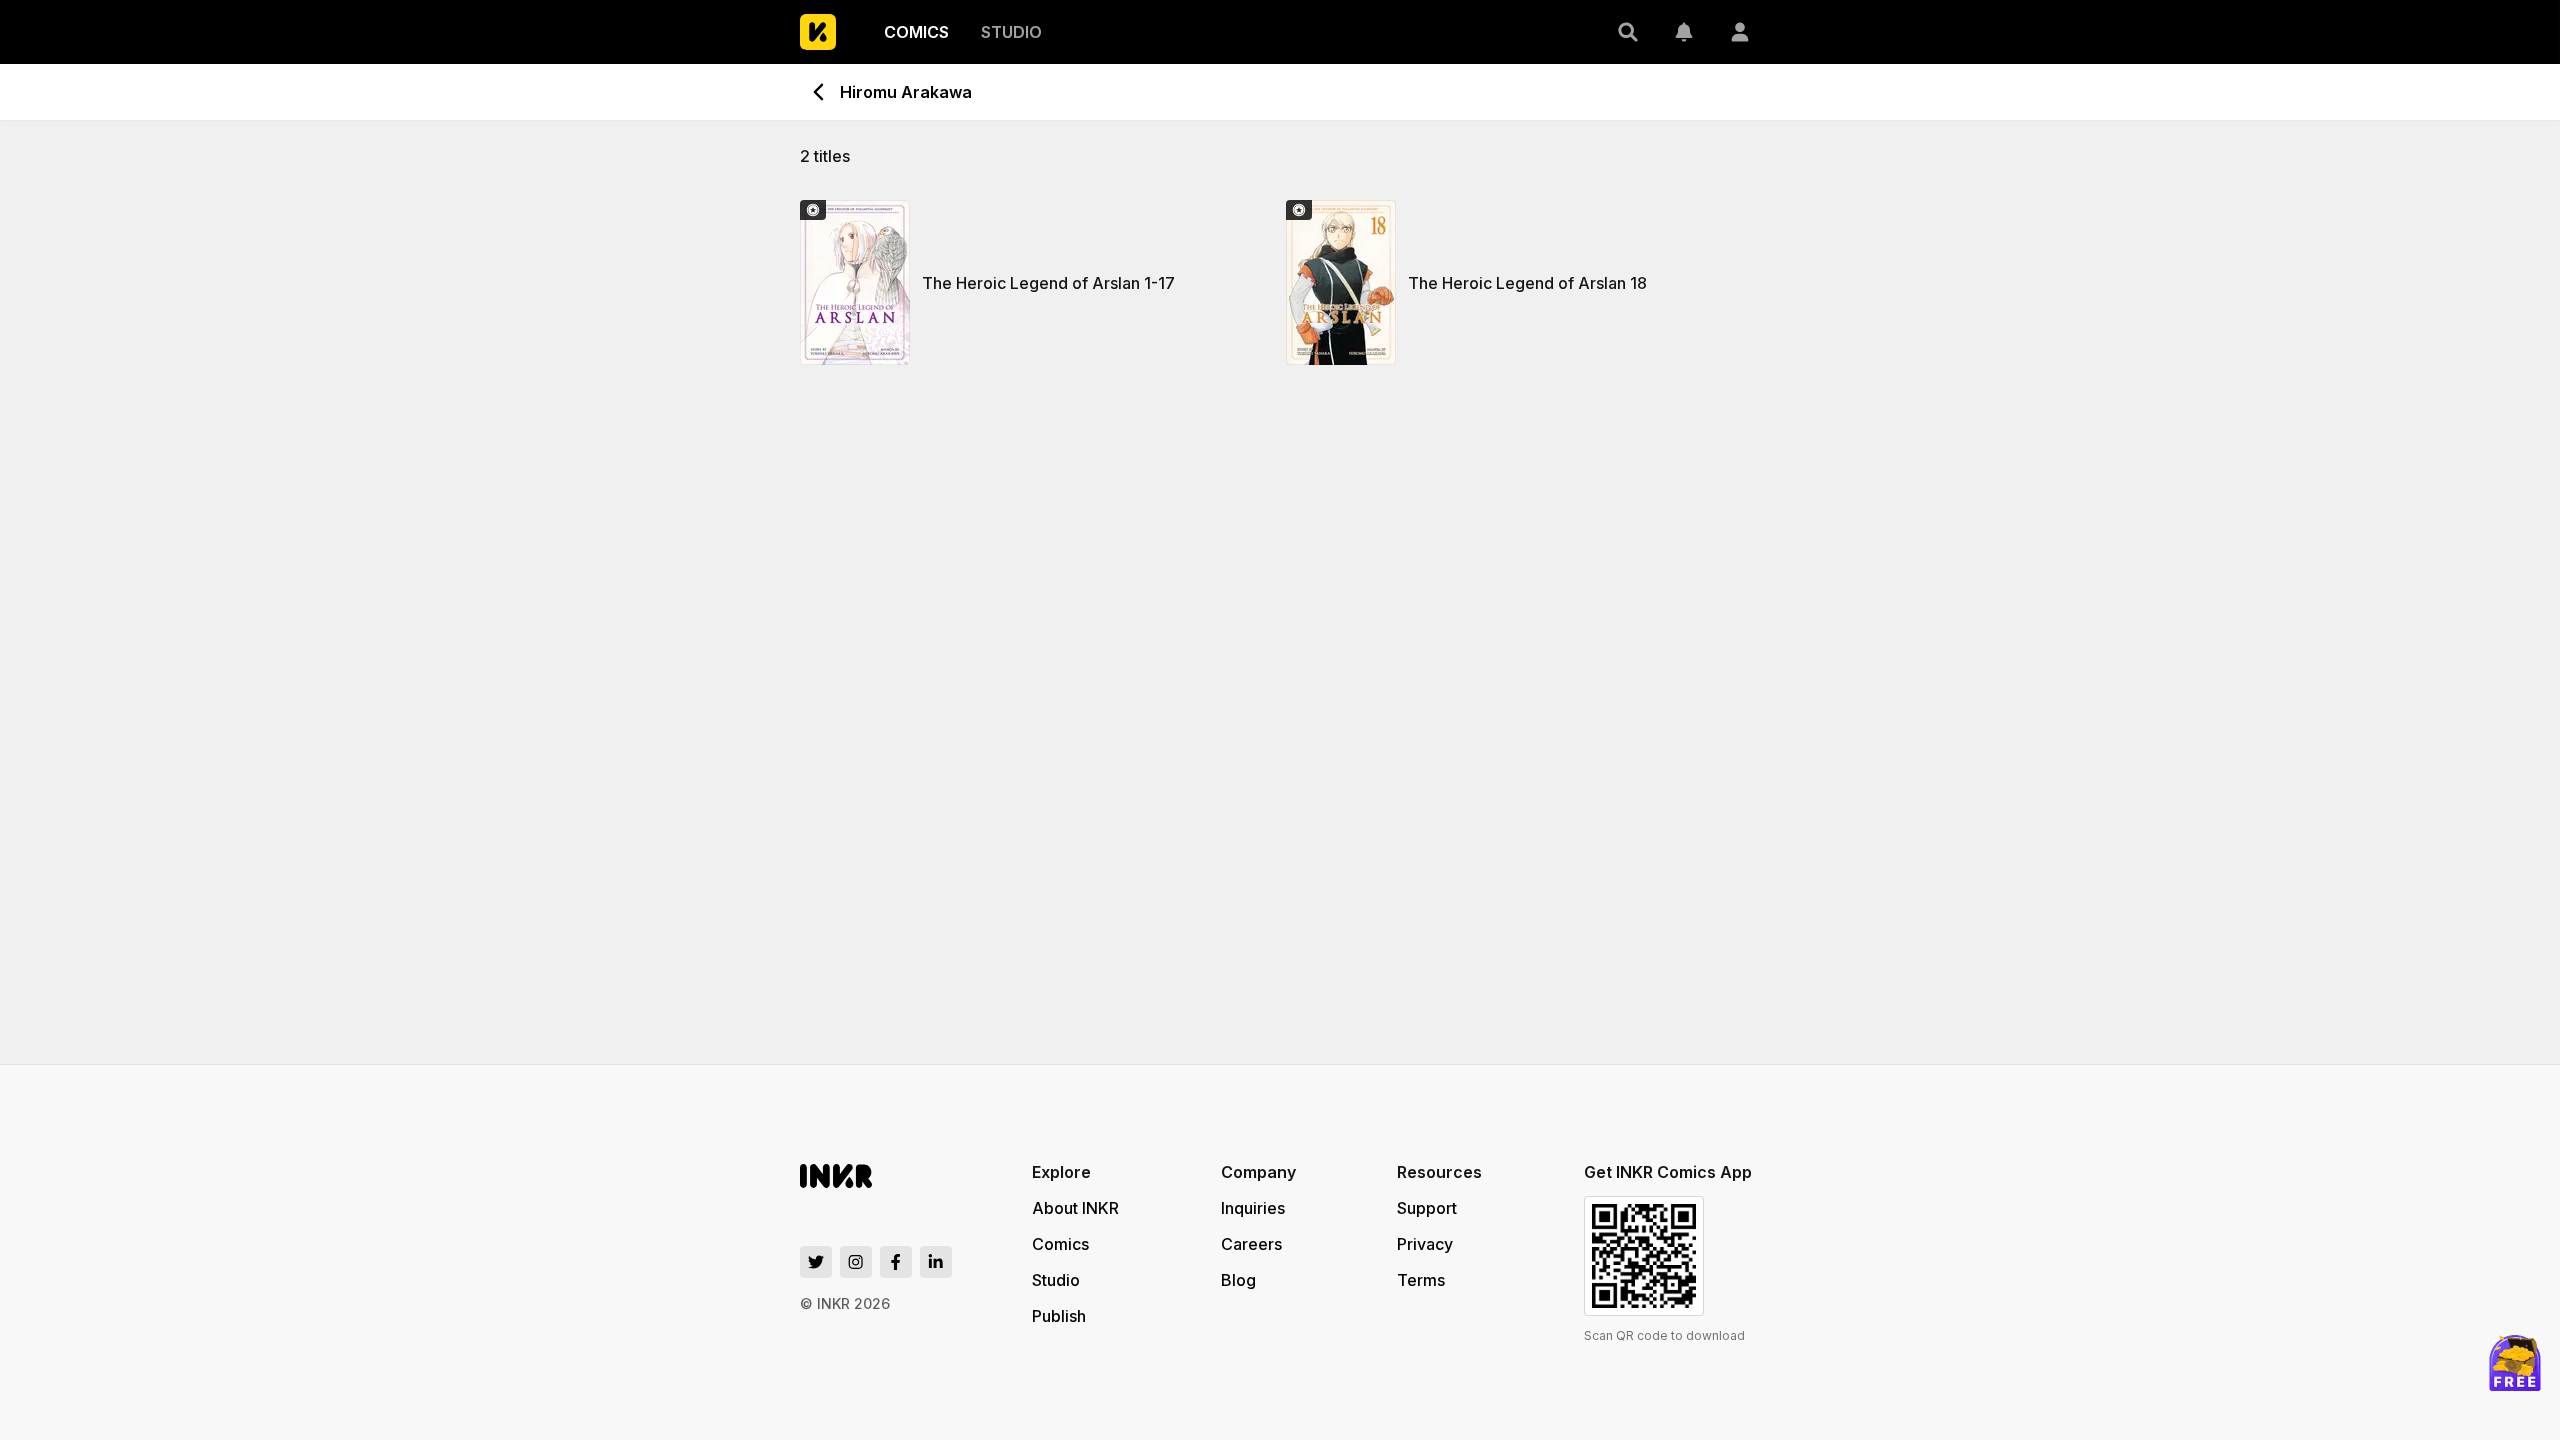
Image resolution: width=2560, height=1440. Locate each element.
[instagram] (856, 1262)
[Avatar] (1740, 32)
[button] (1628, 32)
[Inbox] (1684, 32)
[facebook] (896, 1262)
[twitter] (816, 1262)
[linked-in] (936, 1262)
